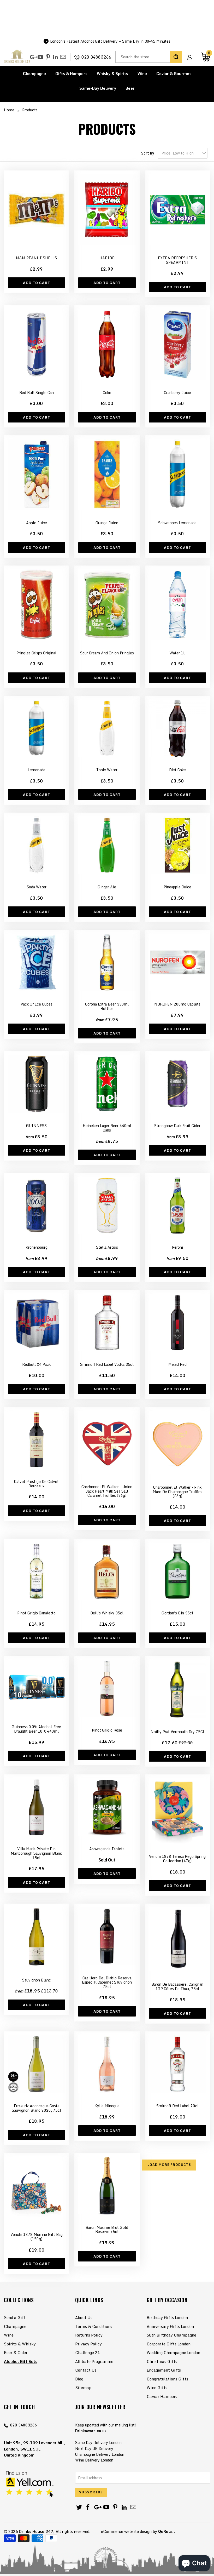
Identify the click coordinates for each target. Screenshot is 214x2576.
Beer (130, 88)
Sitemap (83, 2387)
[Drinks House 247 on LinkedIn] (55, 57)
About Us (84, 2317)
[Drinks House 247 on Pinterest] (48, 57)
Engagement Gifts (164, 2370)
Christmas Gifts (162, 2361)
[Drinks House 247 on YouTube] (40, 57)
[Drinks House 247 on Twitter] (79, 2507)
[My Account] (192, 53)
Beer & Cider (16, 2352)
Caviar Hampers (162, 2396)
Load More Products (169, 2165)
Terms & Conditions (94, 2326)
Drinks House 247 (36, 2531)
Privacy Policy (88, 2344)
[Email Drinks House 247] (63, 57)
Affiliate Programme (94, 2361)
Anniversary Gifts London (170, 2326)
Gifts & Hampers (71, 73)
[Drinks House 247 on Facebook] (88, 2507)
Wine (142, 73)
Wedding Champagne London (173, 2352)
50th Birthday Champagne (171, 2335)
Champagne (34, 73)
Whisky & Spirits (112, 73)
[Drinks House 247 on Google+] (33, 57)
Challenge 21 (87, 2352)
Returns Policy (89, 2335)
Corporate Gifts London (169, 2344)
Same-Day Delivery (98, 88)
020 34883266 (96, 57)
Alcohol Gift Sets (21, 2361)
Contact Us (86, 2370)
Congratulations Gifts (167, 2379)
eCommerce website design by (129, 2531)
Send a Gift (15, 2317)
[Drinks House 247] (17, 57)
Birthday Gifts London (167, 2317)
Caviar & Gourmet (174, 73)
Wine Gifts (157, 2387)
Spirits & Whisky (20, 2344)
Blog (79, 2379)
